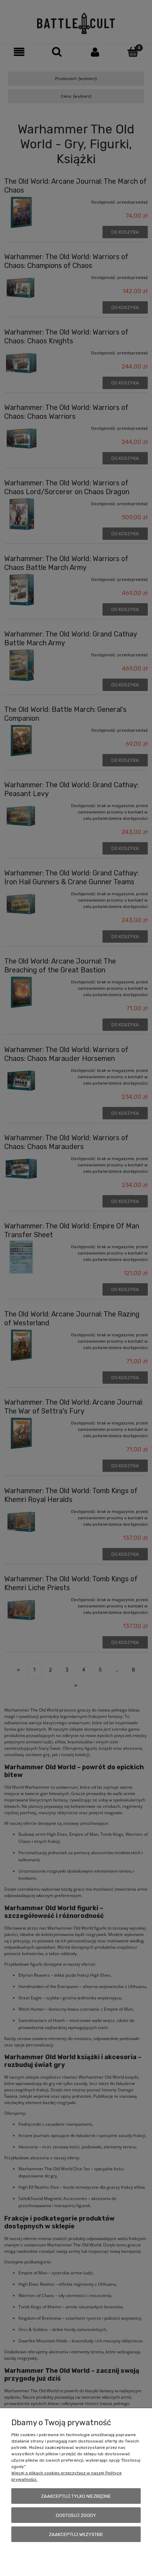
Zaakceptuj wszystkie (76, 2534)
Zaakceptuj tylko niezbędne (76, 2496)
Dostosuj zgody (76, 2515)
